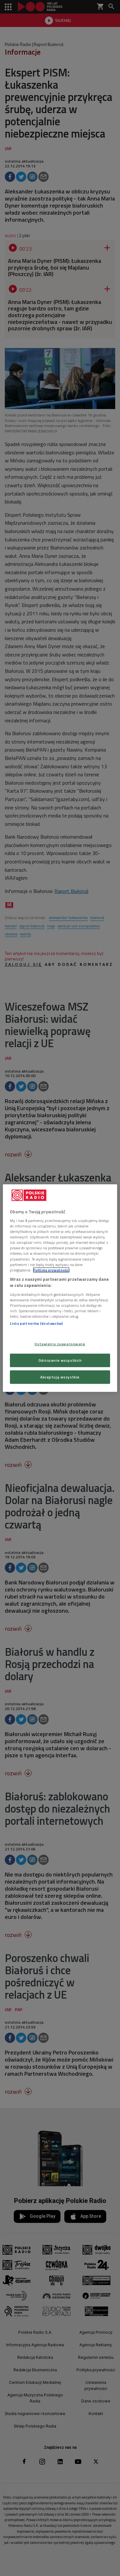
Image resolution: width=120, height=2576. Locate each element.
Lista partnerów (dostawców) (36, 1323)
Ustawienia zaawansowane (60, 1344)
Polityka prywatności (51, 1270)
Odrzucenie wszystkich (60, 1360)
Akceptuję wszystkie (60, 1377)
